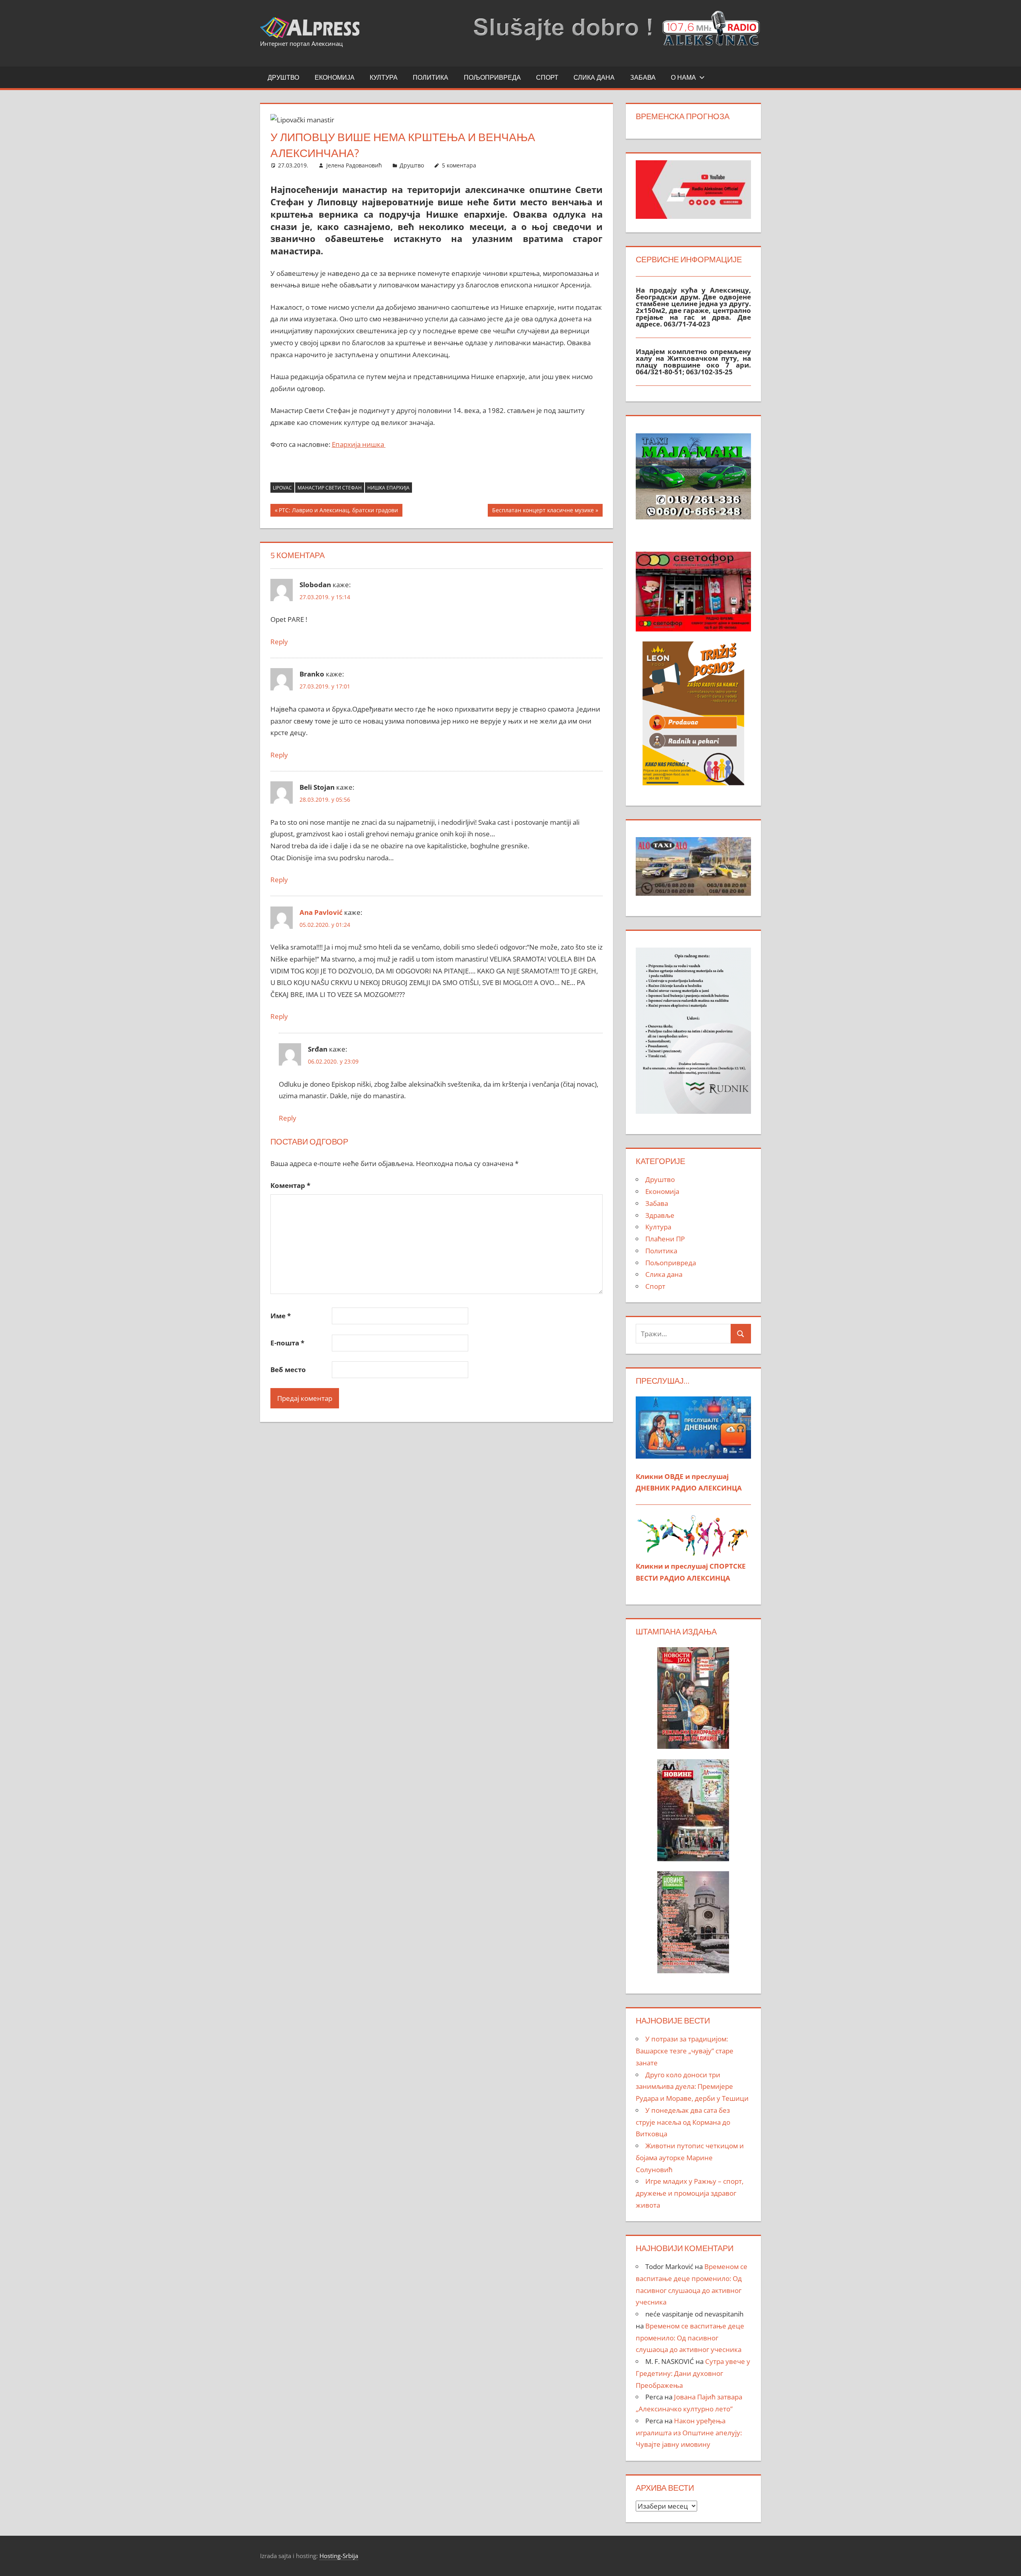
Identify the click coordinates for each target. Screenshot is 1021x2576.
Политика (431, 77)
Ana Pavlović (321, 912)
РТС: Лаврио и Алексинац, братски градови (338, 511)
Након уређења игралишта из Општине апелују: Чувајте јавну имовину (689, 2433)
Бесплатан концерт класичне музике (543, 511)
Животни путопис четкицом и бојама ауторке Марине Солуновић (690, 2158)
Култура (384, 77)
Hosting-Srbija (339, 2556)
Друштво (283, 77)
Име (281, 1316)
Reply (279, 642)
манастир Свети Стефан (330, 488)
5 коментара (459, 165)
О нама (683, 77)
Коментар (290, 1185)
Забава (643, 77)
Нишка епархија (388, 488)
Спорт (547, 77)
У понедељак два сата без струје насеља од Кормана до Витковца (683, 2122)
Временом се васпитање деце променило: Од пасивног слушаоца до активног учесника (690, 2338)
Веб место (288, 1370)
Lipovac (282, 488)
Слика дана (594, 77)
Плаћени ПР (665, 1239)
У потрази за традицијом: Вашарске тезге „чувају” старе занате (685, 2051)
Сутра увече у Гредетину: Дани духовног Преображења (693, 2373)
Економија (335, 77)
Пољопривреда (492, 77)
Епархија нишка (359, 444)
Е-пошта (287, 1343)
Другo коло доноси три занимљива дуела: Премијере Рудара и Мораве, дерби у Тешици (692, 2087)
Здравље (660, 1215)
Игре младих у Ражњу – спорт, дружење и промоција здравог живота (690, 2193)
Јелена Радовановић (354, 165)
